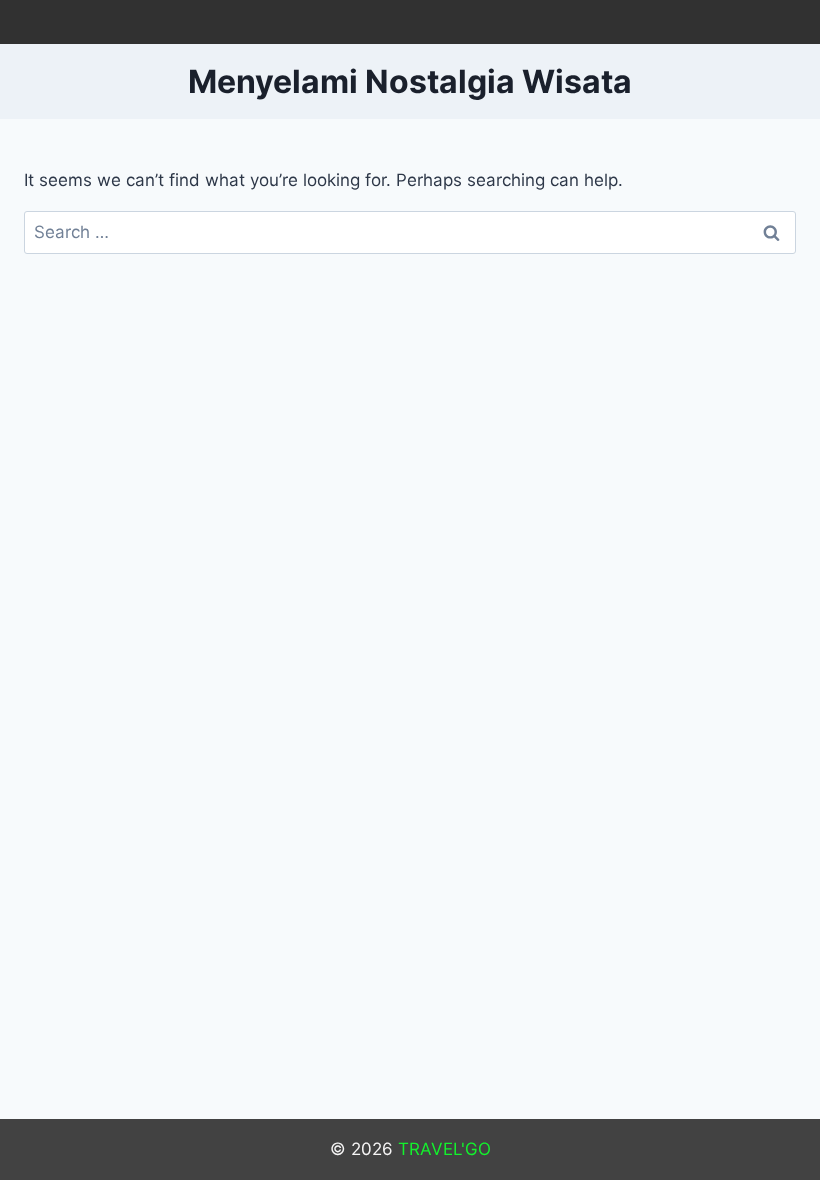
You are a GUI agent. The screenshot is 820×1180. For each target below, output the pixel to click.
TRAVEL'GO (444, 1149)
